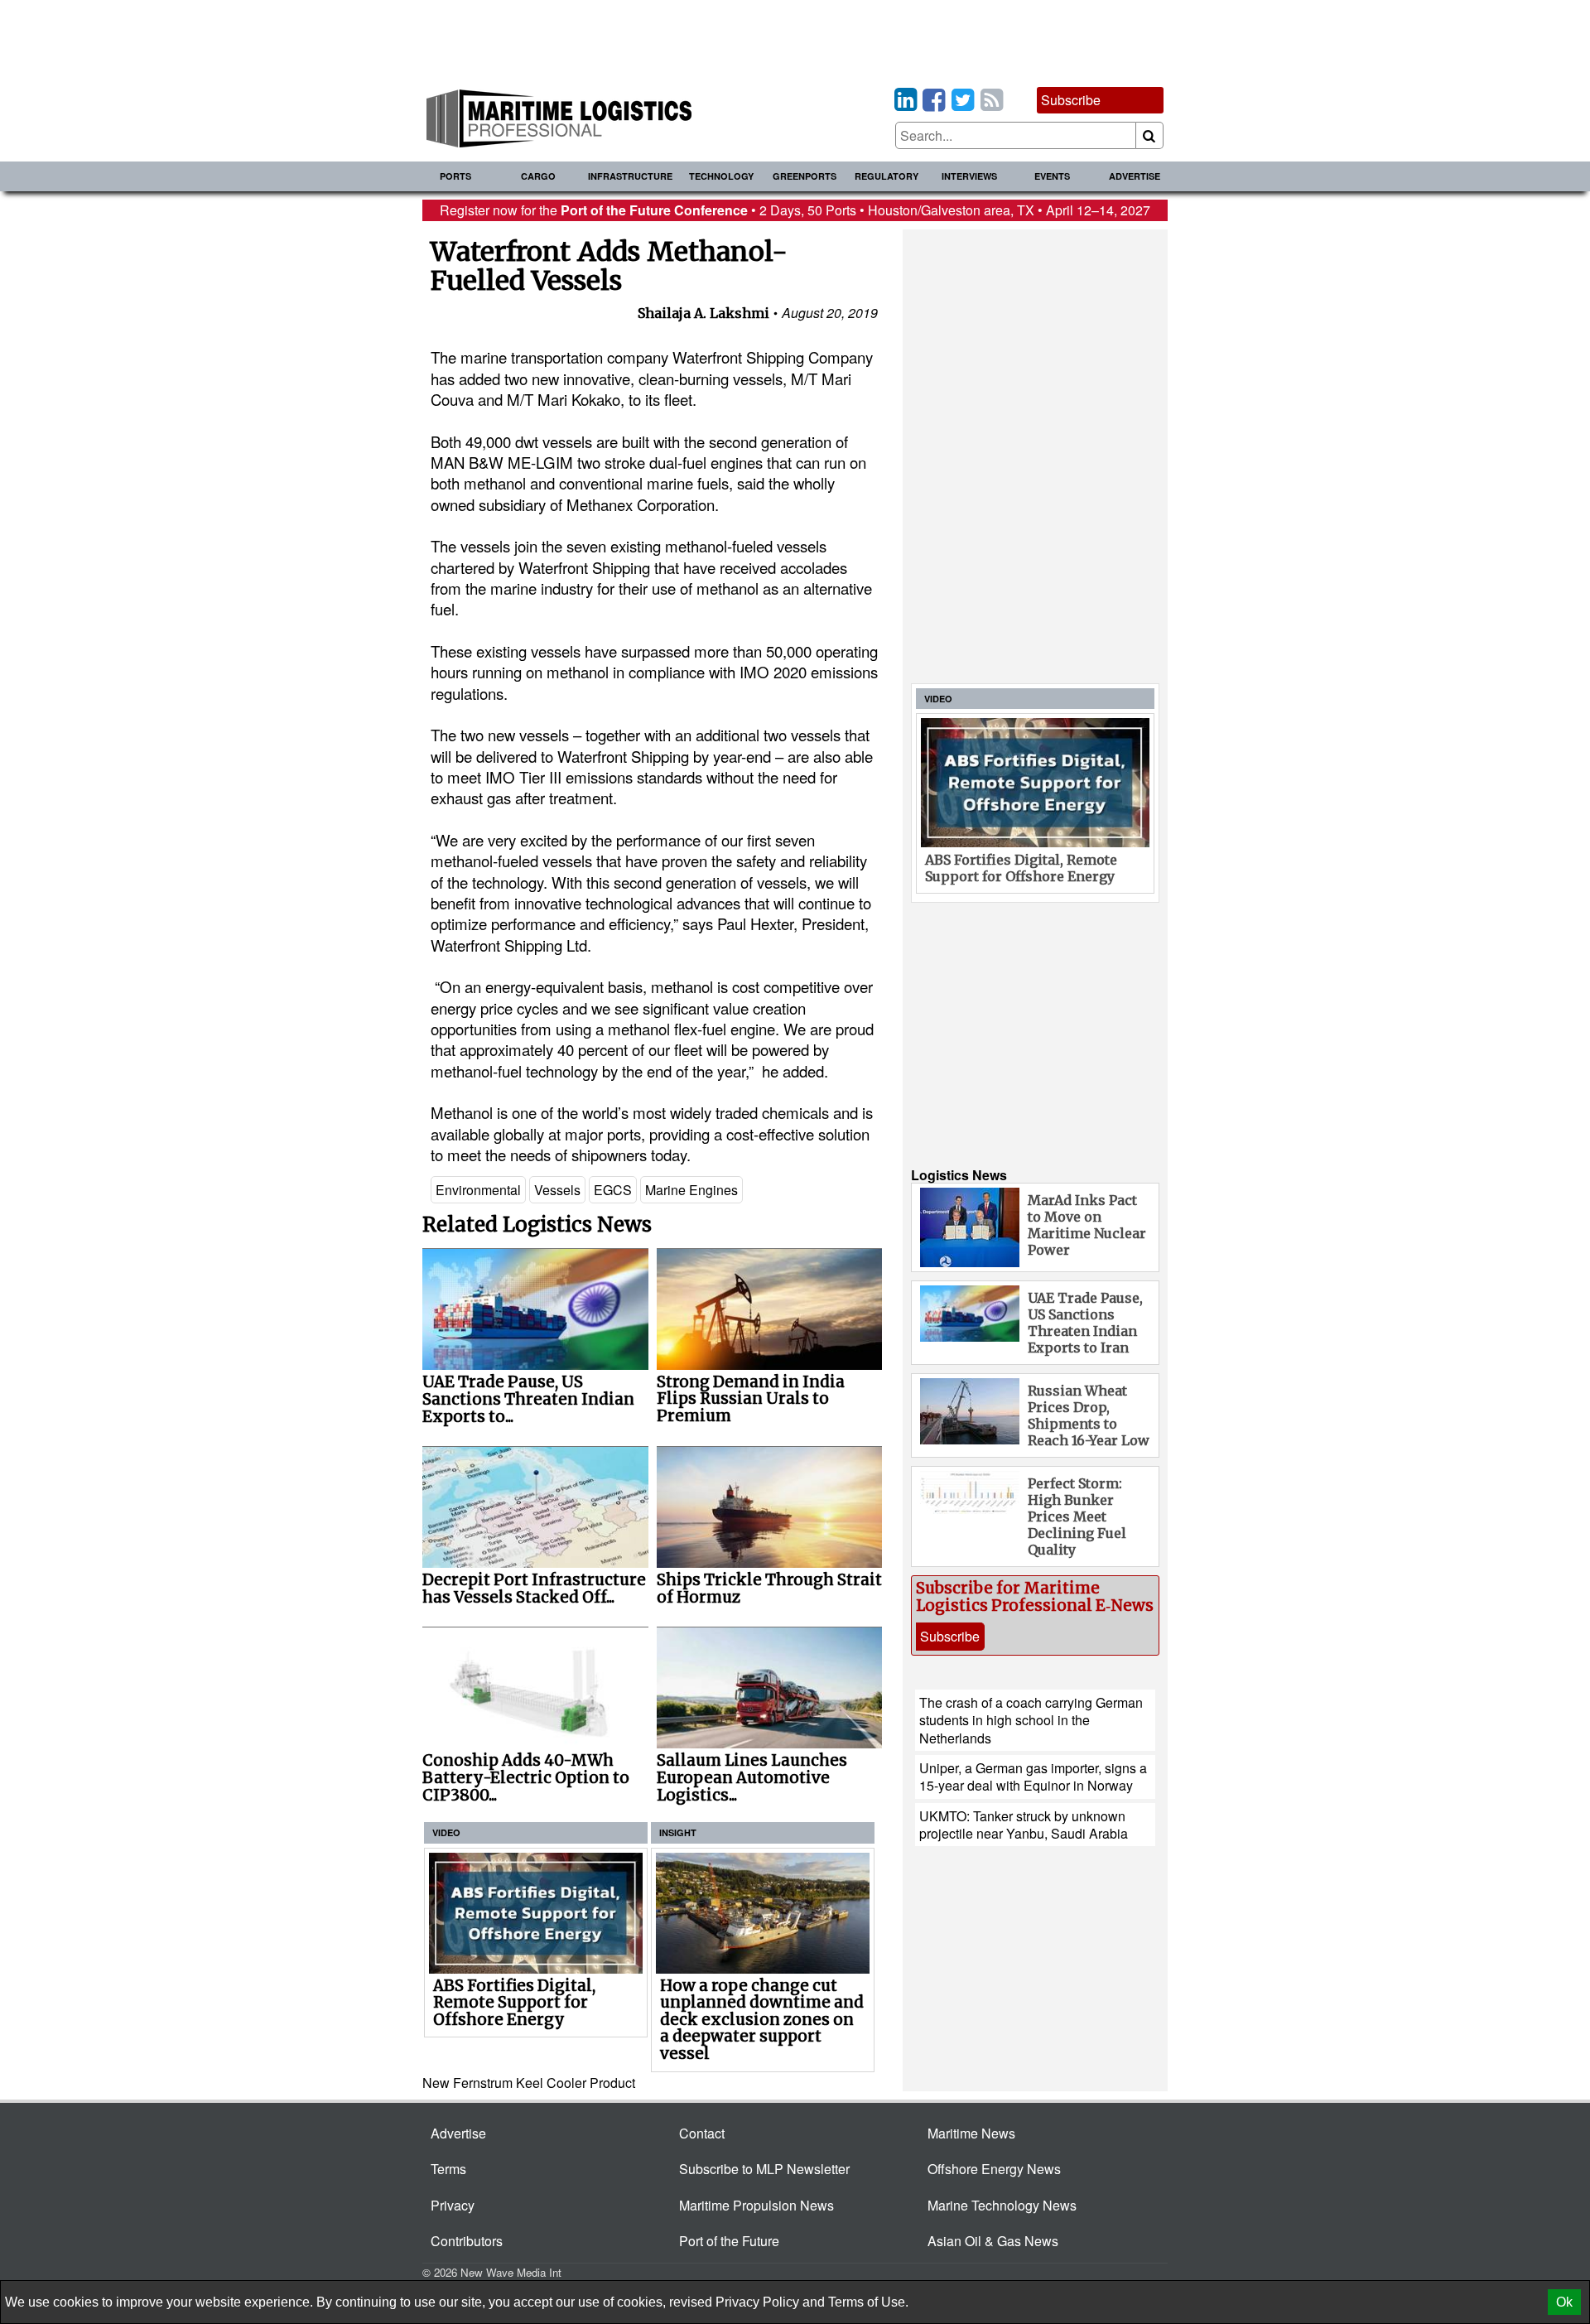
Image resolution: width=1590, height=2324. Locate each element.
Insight (678, 1832)
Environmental (478, 1190)
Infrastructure (630, 176)
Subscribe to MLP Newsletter (764, 2169)
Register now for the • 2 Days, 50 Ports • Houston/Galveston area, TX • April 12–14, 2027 (795, 210)
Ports (455, 176)
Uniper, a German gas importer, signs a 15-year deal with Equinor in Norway (1033, 1777)
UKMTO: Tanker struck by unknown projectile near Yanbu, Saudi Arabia (1024, 1825)
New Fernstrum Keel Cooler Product (529, 2083)
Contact (702, 2133)
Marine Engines (691, 1190)
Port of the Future (729, 2241)
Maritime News (971, 2133)
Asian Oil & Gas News (993, 2241)
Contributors (467, 2241)
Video (446, 1832)
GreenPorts (805, 176)
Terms (448, 2169)
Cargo (538, 176)
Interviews (969, 176)
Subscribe (1071, 100)
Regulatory (887, 176)
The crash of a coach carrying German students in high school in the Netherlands (1031, 1720)
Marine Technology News (1002, 2205)
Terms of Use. (868, 2302)
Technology (721, 176)
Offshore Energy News (994, 2169)
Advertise (1135, 176)
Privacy (453, 2205)
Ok (1564, 2302)
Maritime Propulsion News (756, 2205)
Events (1052, 176)
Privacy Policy (757, 2302)
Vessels (557, 1190)
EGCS (613, 1190)
